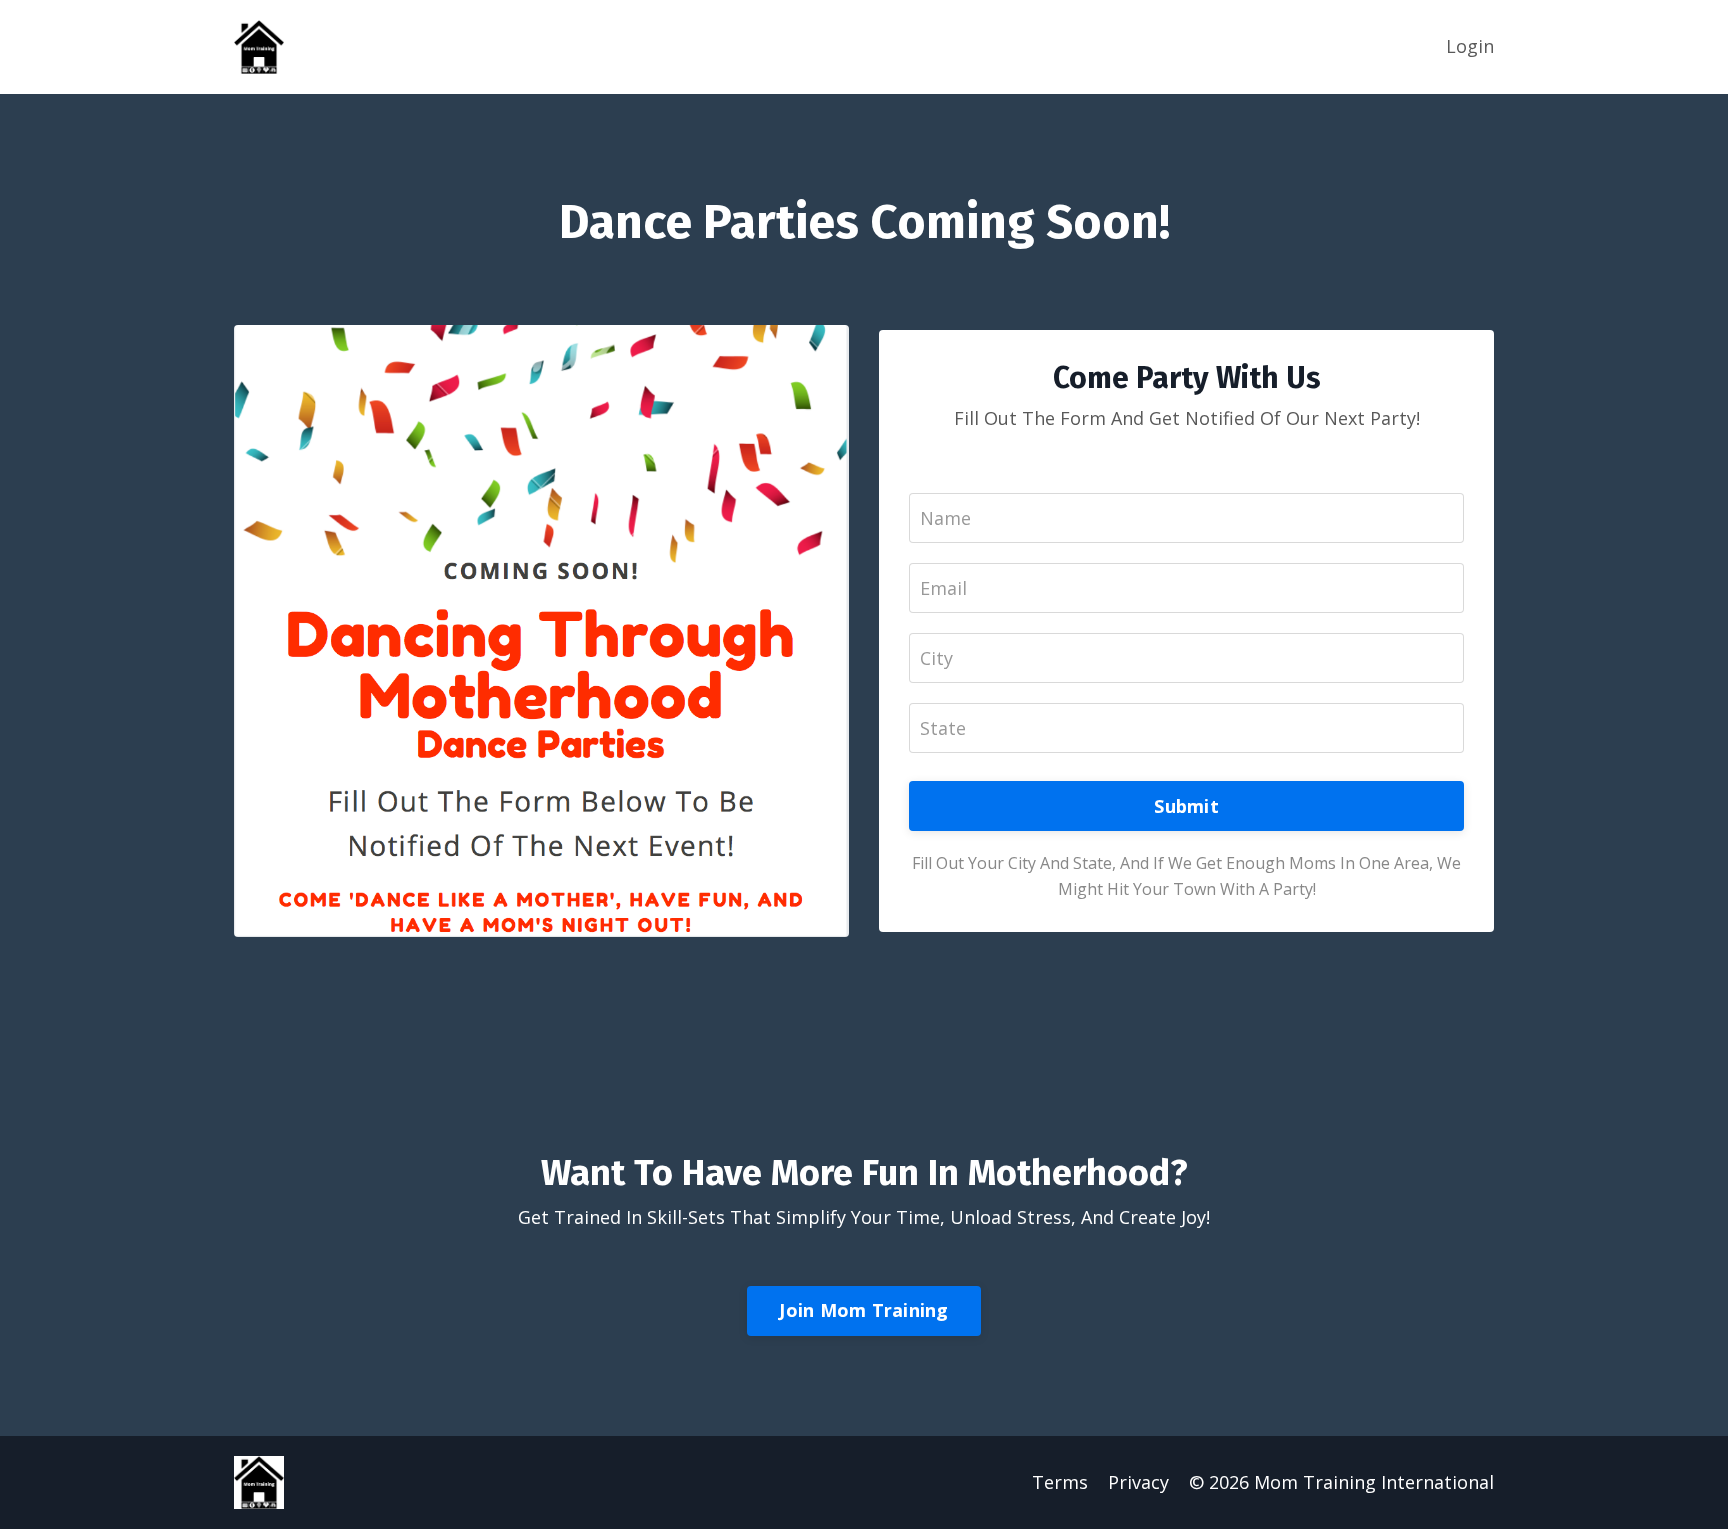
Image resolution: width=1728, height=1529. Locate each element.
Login (1470, 46)
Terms (1060, 1482)
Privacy (1138, 1482)
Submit (1186, 806)
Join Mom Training (863, 1310)
